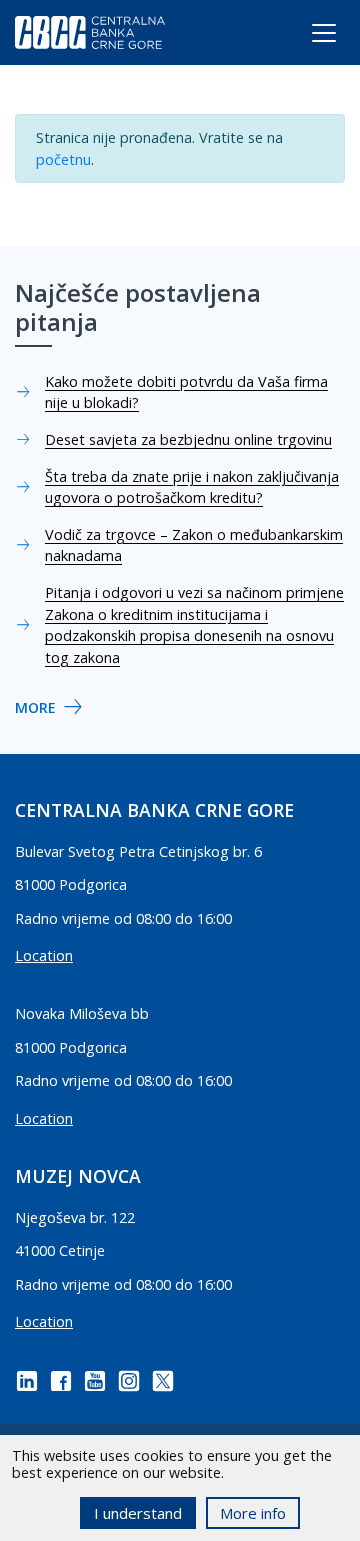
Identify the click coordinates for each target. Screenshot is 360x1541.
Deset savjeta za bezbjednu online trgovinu (188, 439)
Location (44, 955)
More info (253, 1513)
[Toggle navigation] (305, 37)
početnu (63, 159)
